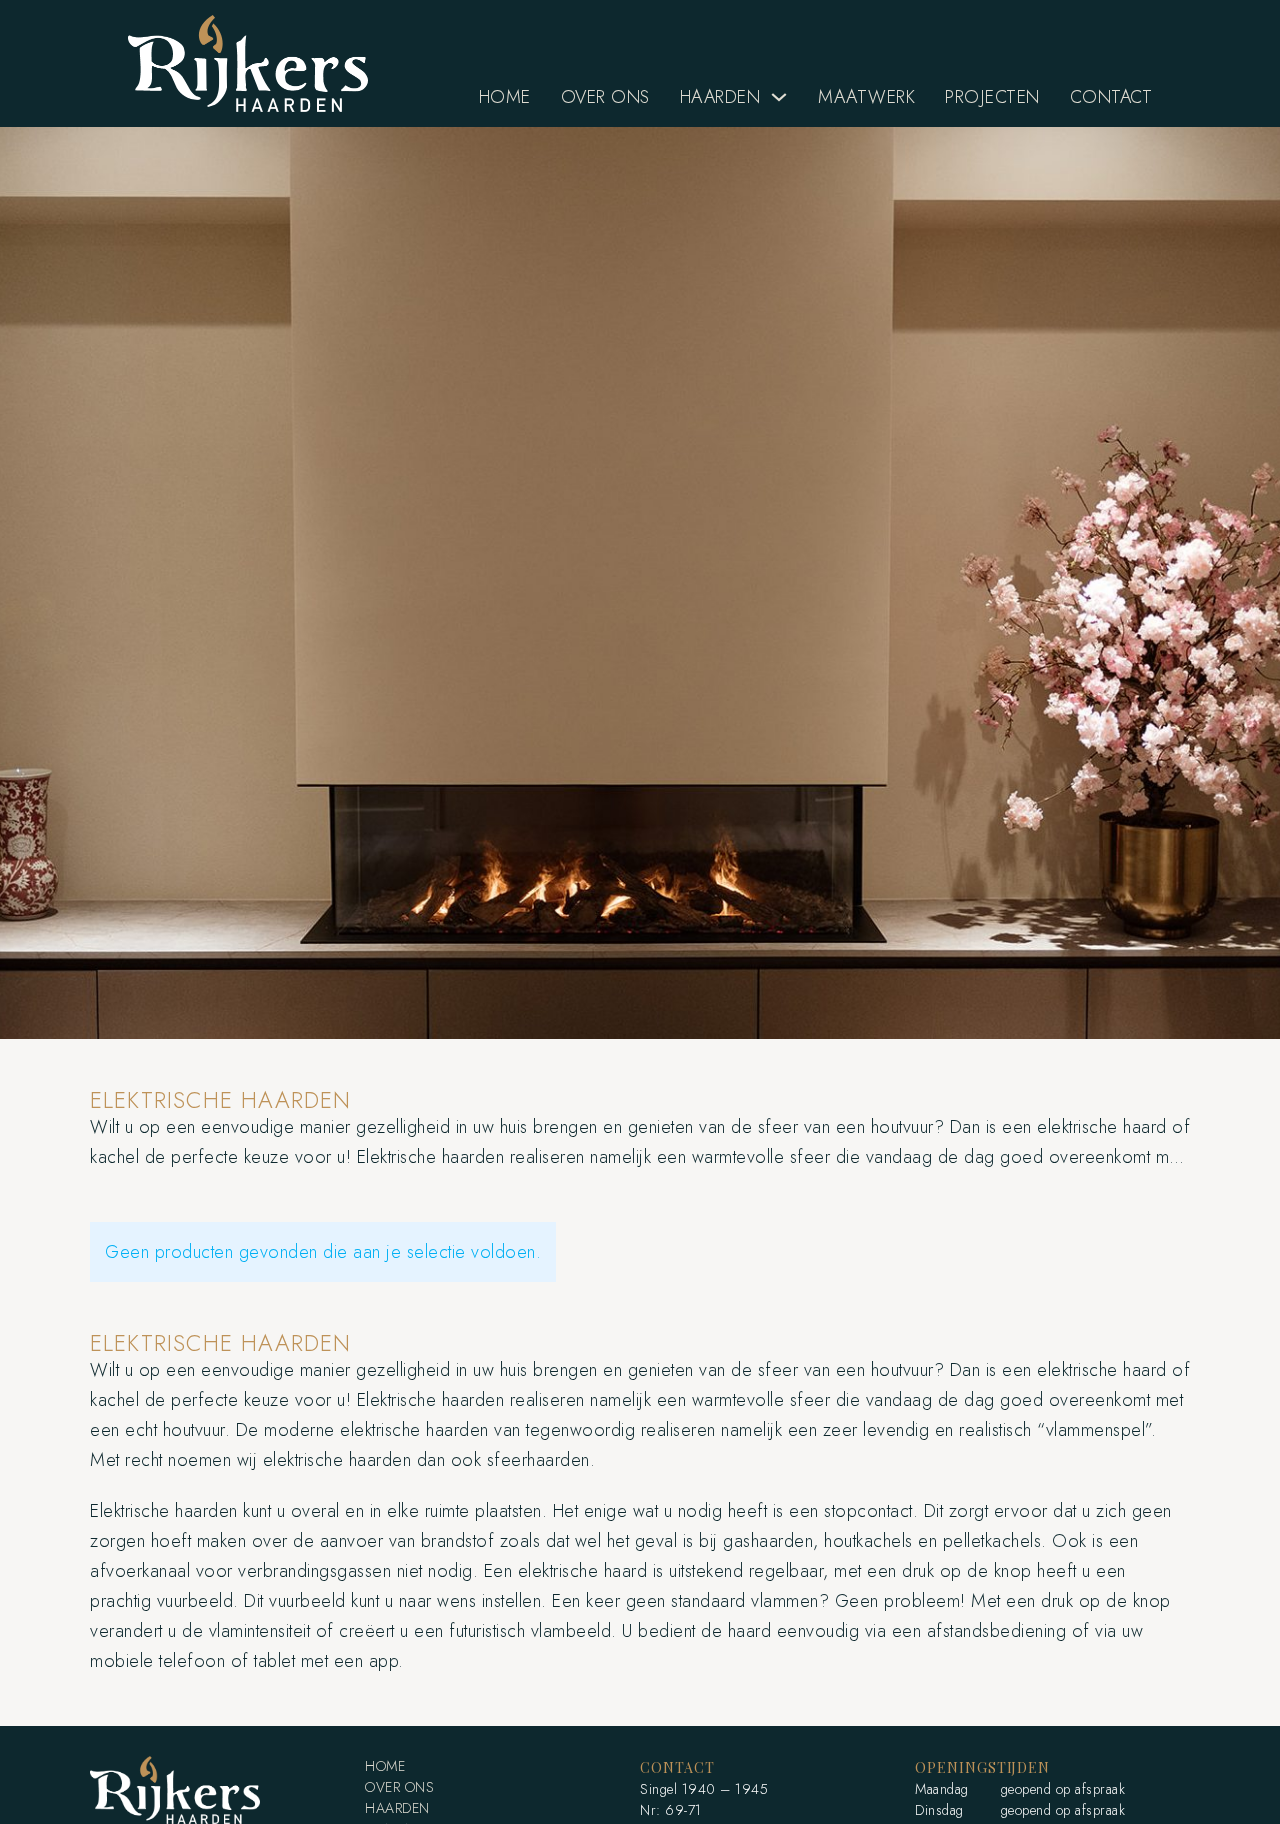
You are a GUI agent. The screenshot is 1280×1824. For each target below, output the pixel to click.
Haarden (720, 97)
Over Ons (605, 97)
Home (505, 97)
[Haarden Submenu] (779, 97)
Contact (1111, 97)
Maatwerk (866, 97)
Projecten (992, 97)
